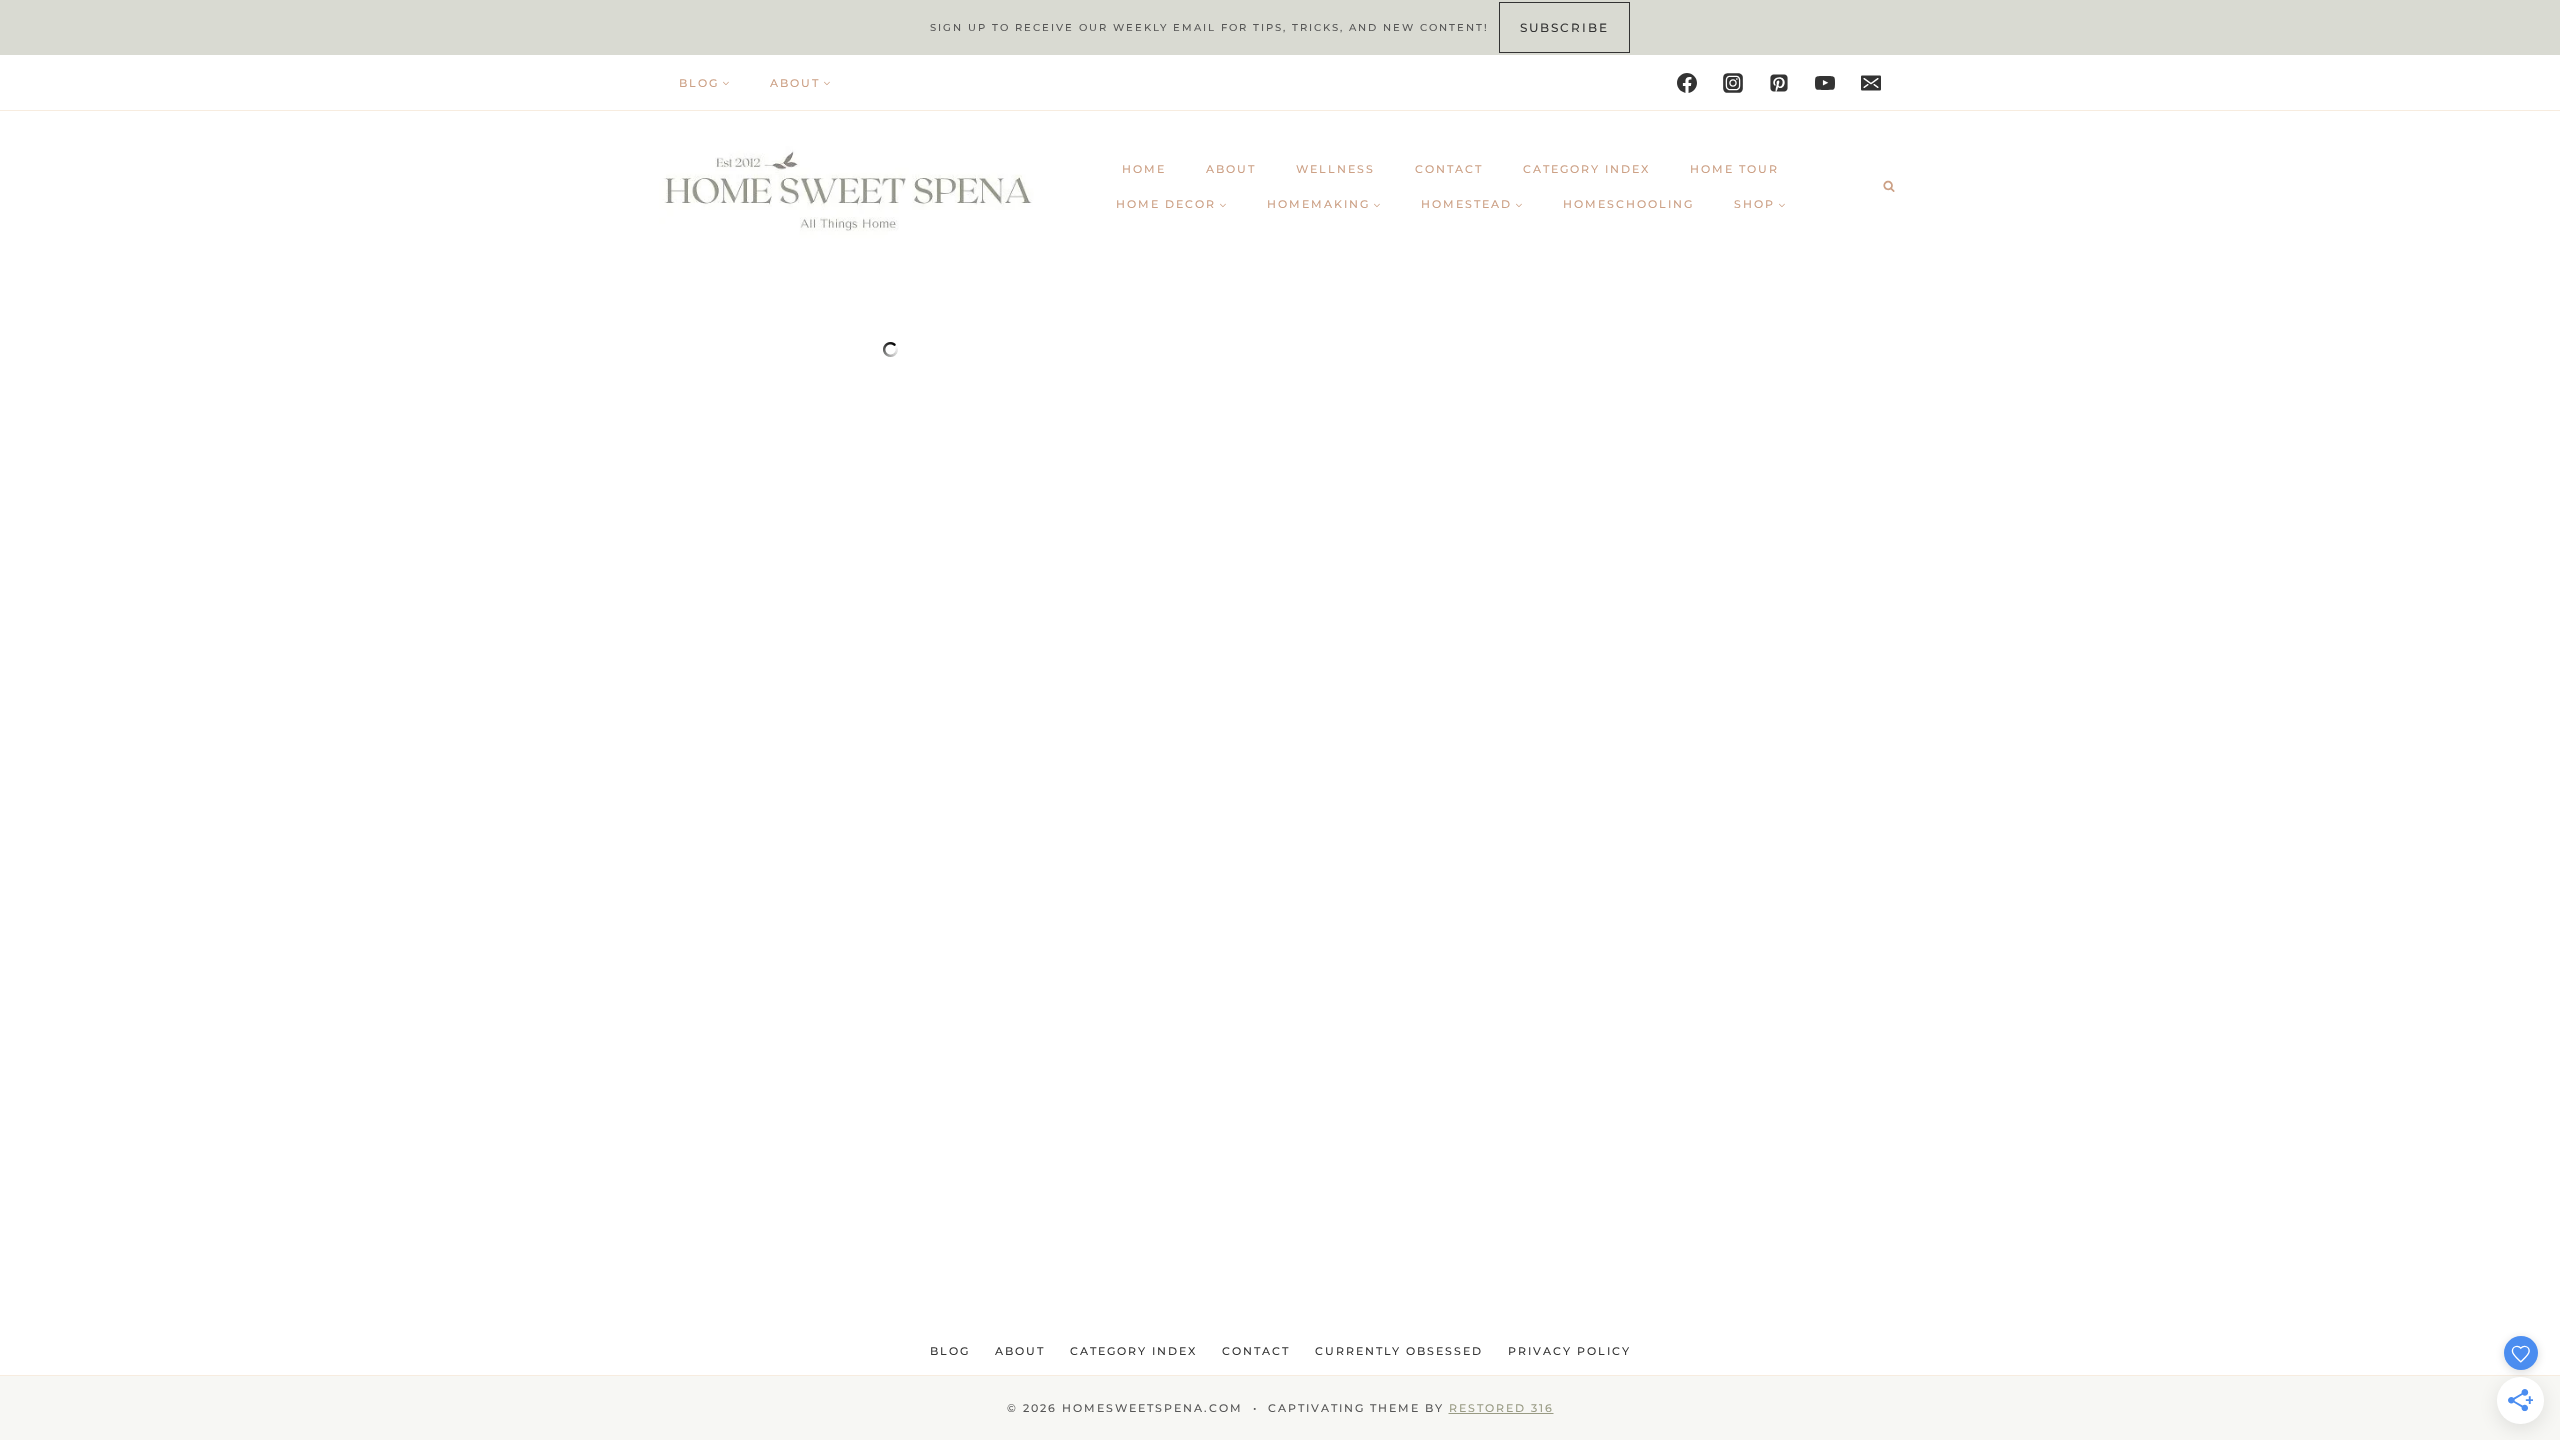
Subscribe (1564, 27)
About (1231, 169)
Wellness (1335, 169)
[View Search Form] (1889, 186)
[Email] (1871, 83)
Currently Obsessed (1399, 1351)
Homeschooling (1628, 204)
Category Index (1586, 169)
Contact (1449, 169)
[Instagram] (1733, 83)
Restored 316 (1501, 1408)
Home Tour (1734, 169)
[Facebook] (1687, 83)
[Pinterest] (1779, 83)
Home (1144, 169)
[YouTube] (1825, 83)
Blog (950, 1351)
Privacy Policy (1569, 1351)
